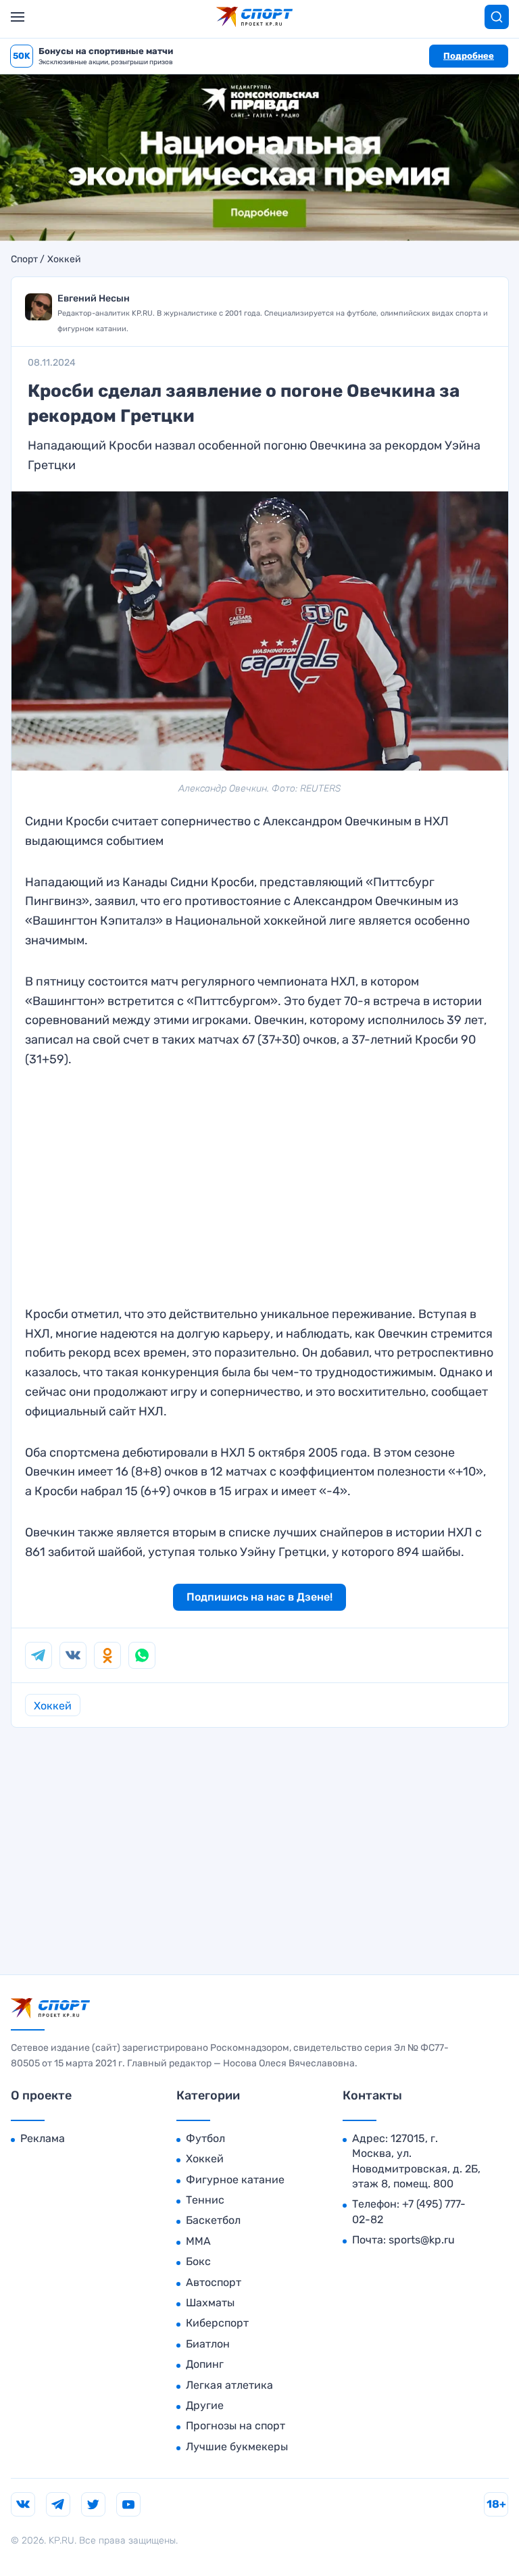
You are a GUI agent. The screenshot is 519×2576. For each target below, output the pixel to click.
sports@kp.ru (422, 2240)
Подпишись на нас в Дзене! (259, 1597)
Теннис (205, 2200)
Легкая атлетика (229, 2385)
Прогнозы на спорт (236, 2426)
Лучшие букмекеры (237, 2447)
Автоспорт (214, 2282)
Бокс (198, 2261)
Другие (205, 2405)
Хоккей (64, 260)
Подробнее (469, 56)
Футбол (205, 2138)
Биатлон (208, 2344)
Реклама (43, 2138)
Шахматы (210, 2303)
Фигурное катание (235, 2180)
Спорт (24, 260)
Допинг (205, 2364)
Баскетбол (213, 2220)
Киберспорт (217, 2323)
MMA (198, 2241)
